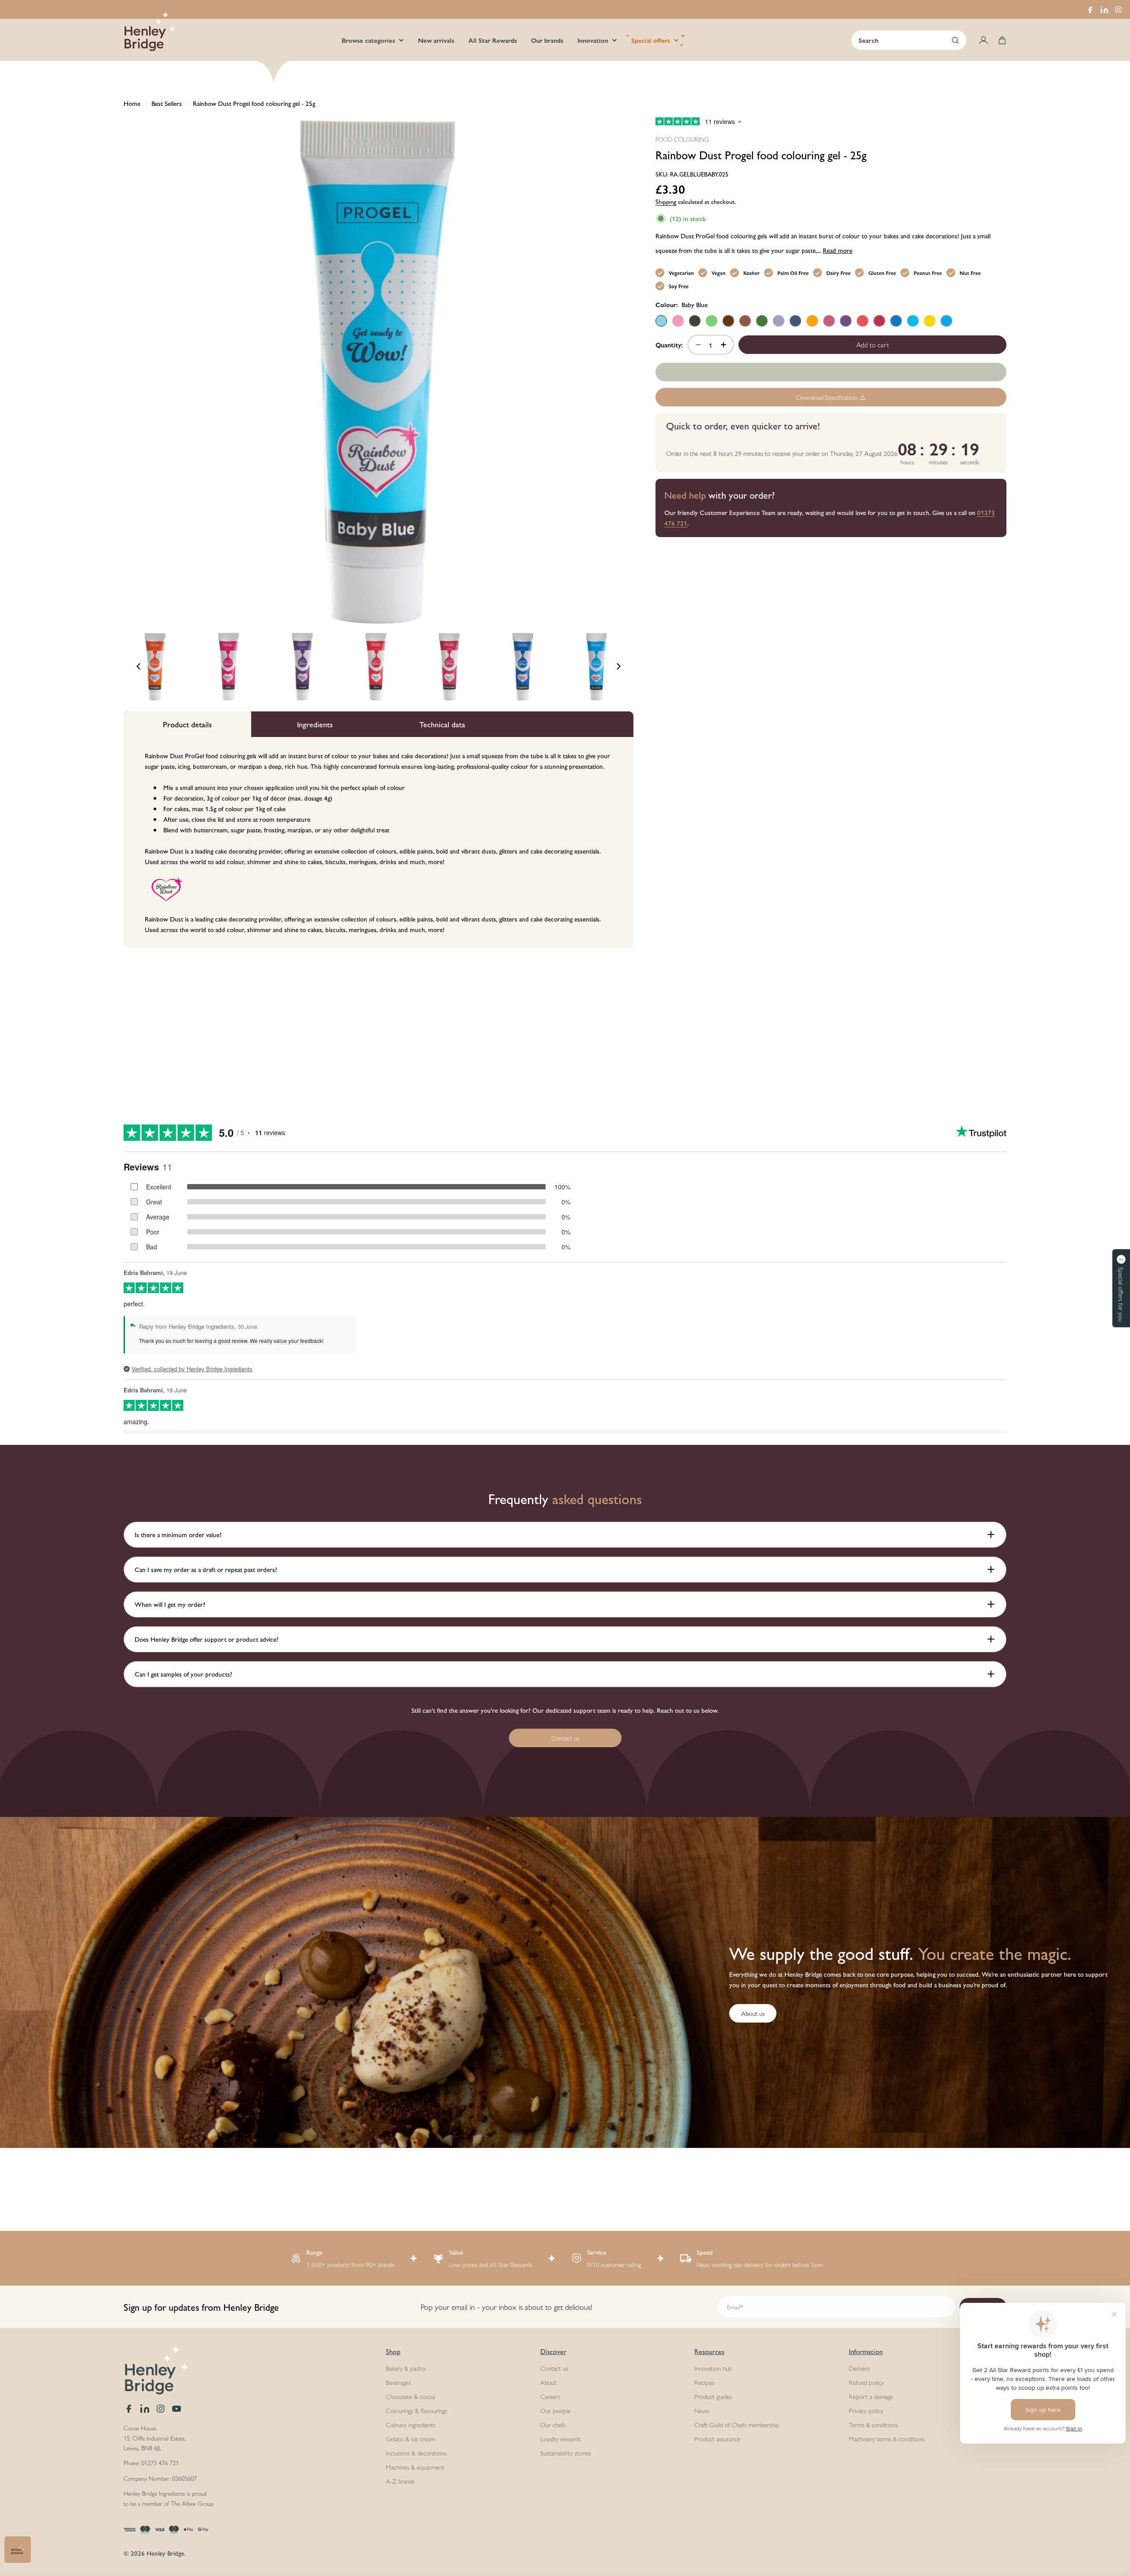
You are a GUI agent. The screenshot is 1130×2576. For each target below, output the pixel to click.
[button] (1121, 1288)
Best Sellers (167, 103)
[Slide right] (618, 666)
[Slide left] (139, 666)
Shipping (666, 201)
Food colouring (682, 139)
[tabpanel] (379, 843)
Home (132, 103)
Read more (838, 250)
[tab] (187, 724)
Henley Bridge (165, 2553)
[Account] (983, 40)
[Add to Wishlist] (831, 372)
